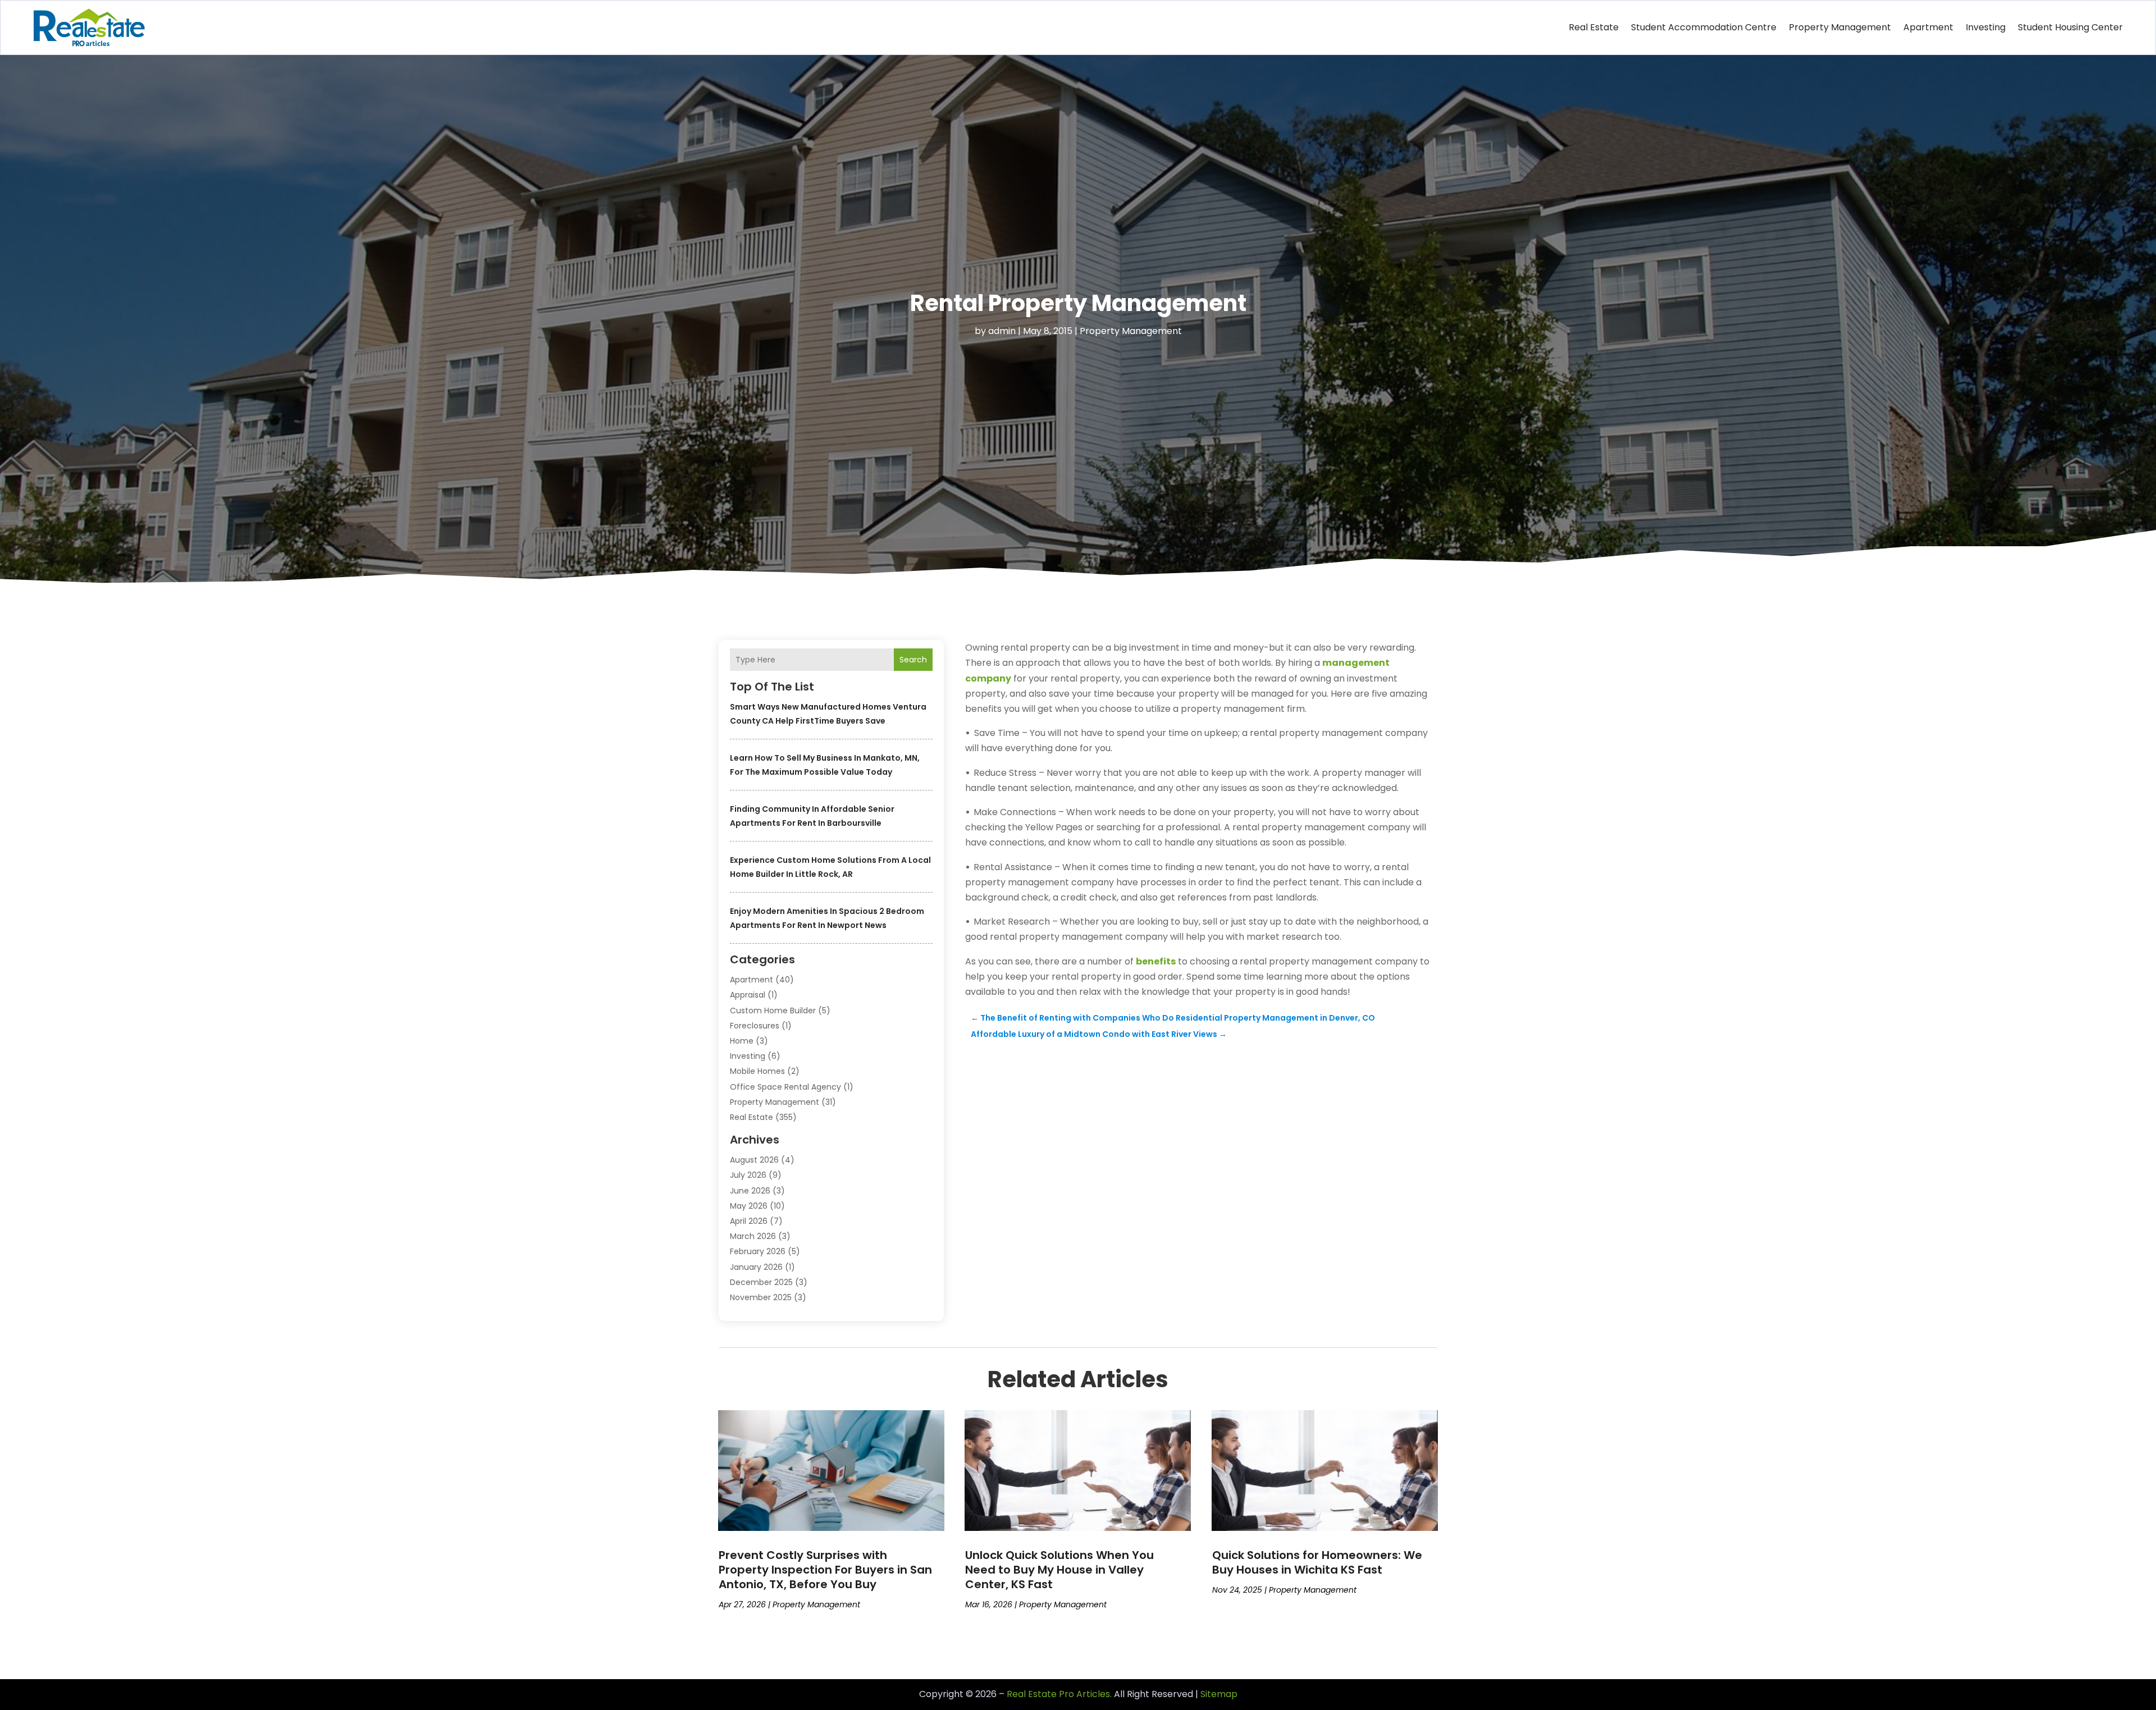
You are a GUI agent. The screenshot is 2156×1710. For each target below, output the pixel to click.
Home (742, 1041)
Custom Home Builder (773, 1011)
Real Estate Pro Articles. (1059, 1694)
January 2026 (756, 1267)
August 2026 (754, 1160)
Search (913, 660)
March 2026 (753, 1236)
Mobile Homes (757, 1071)
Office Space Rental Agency (785, 1087)
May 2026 (749, 1206)
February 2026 (758, 1251)
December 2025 (761, 1282)
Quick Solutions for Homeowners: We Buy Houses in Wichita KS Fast (1317, 1562)
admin (1002, 331)
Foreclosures (755, 1026)
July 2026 (748, 1175)
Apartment (1928, 27)
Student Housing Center (2070, 27)
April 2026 (749, 1221)
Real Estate (1594, 27)
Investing (1986, 27)
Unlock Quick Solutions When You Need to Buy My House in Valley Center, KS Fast (1059, 1570)
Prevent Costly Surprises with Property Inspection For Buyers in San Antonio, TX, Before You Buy (825, 1570)
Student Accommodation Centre (1704, 27)
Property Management (1840, 27)
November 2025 (761, 1297)
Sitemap (1219, 1694)
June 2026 (750, 1191)
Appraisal (748, 995)
